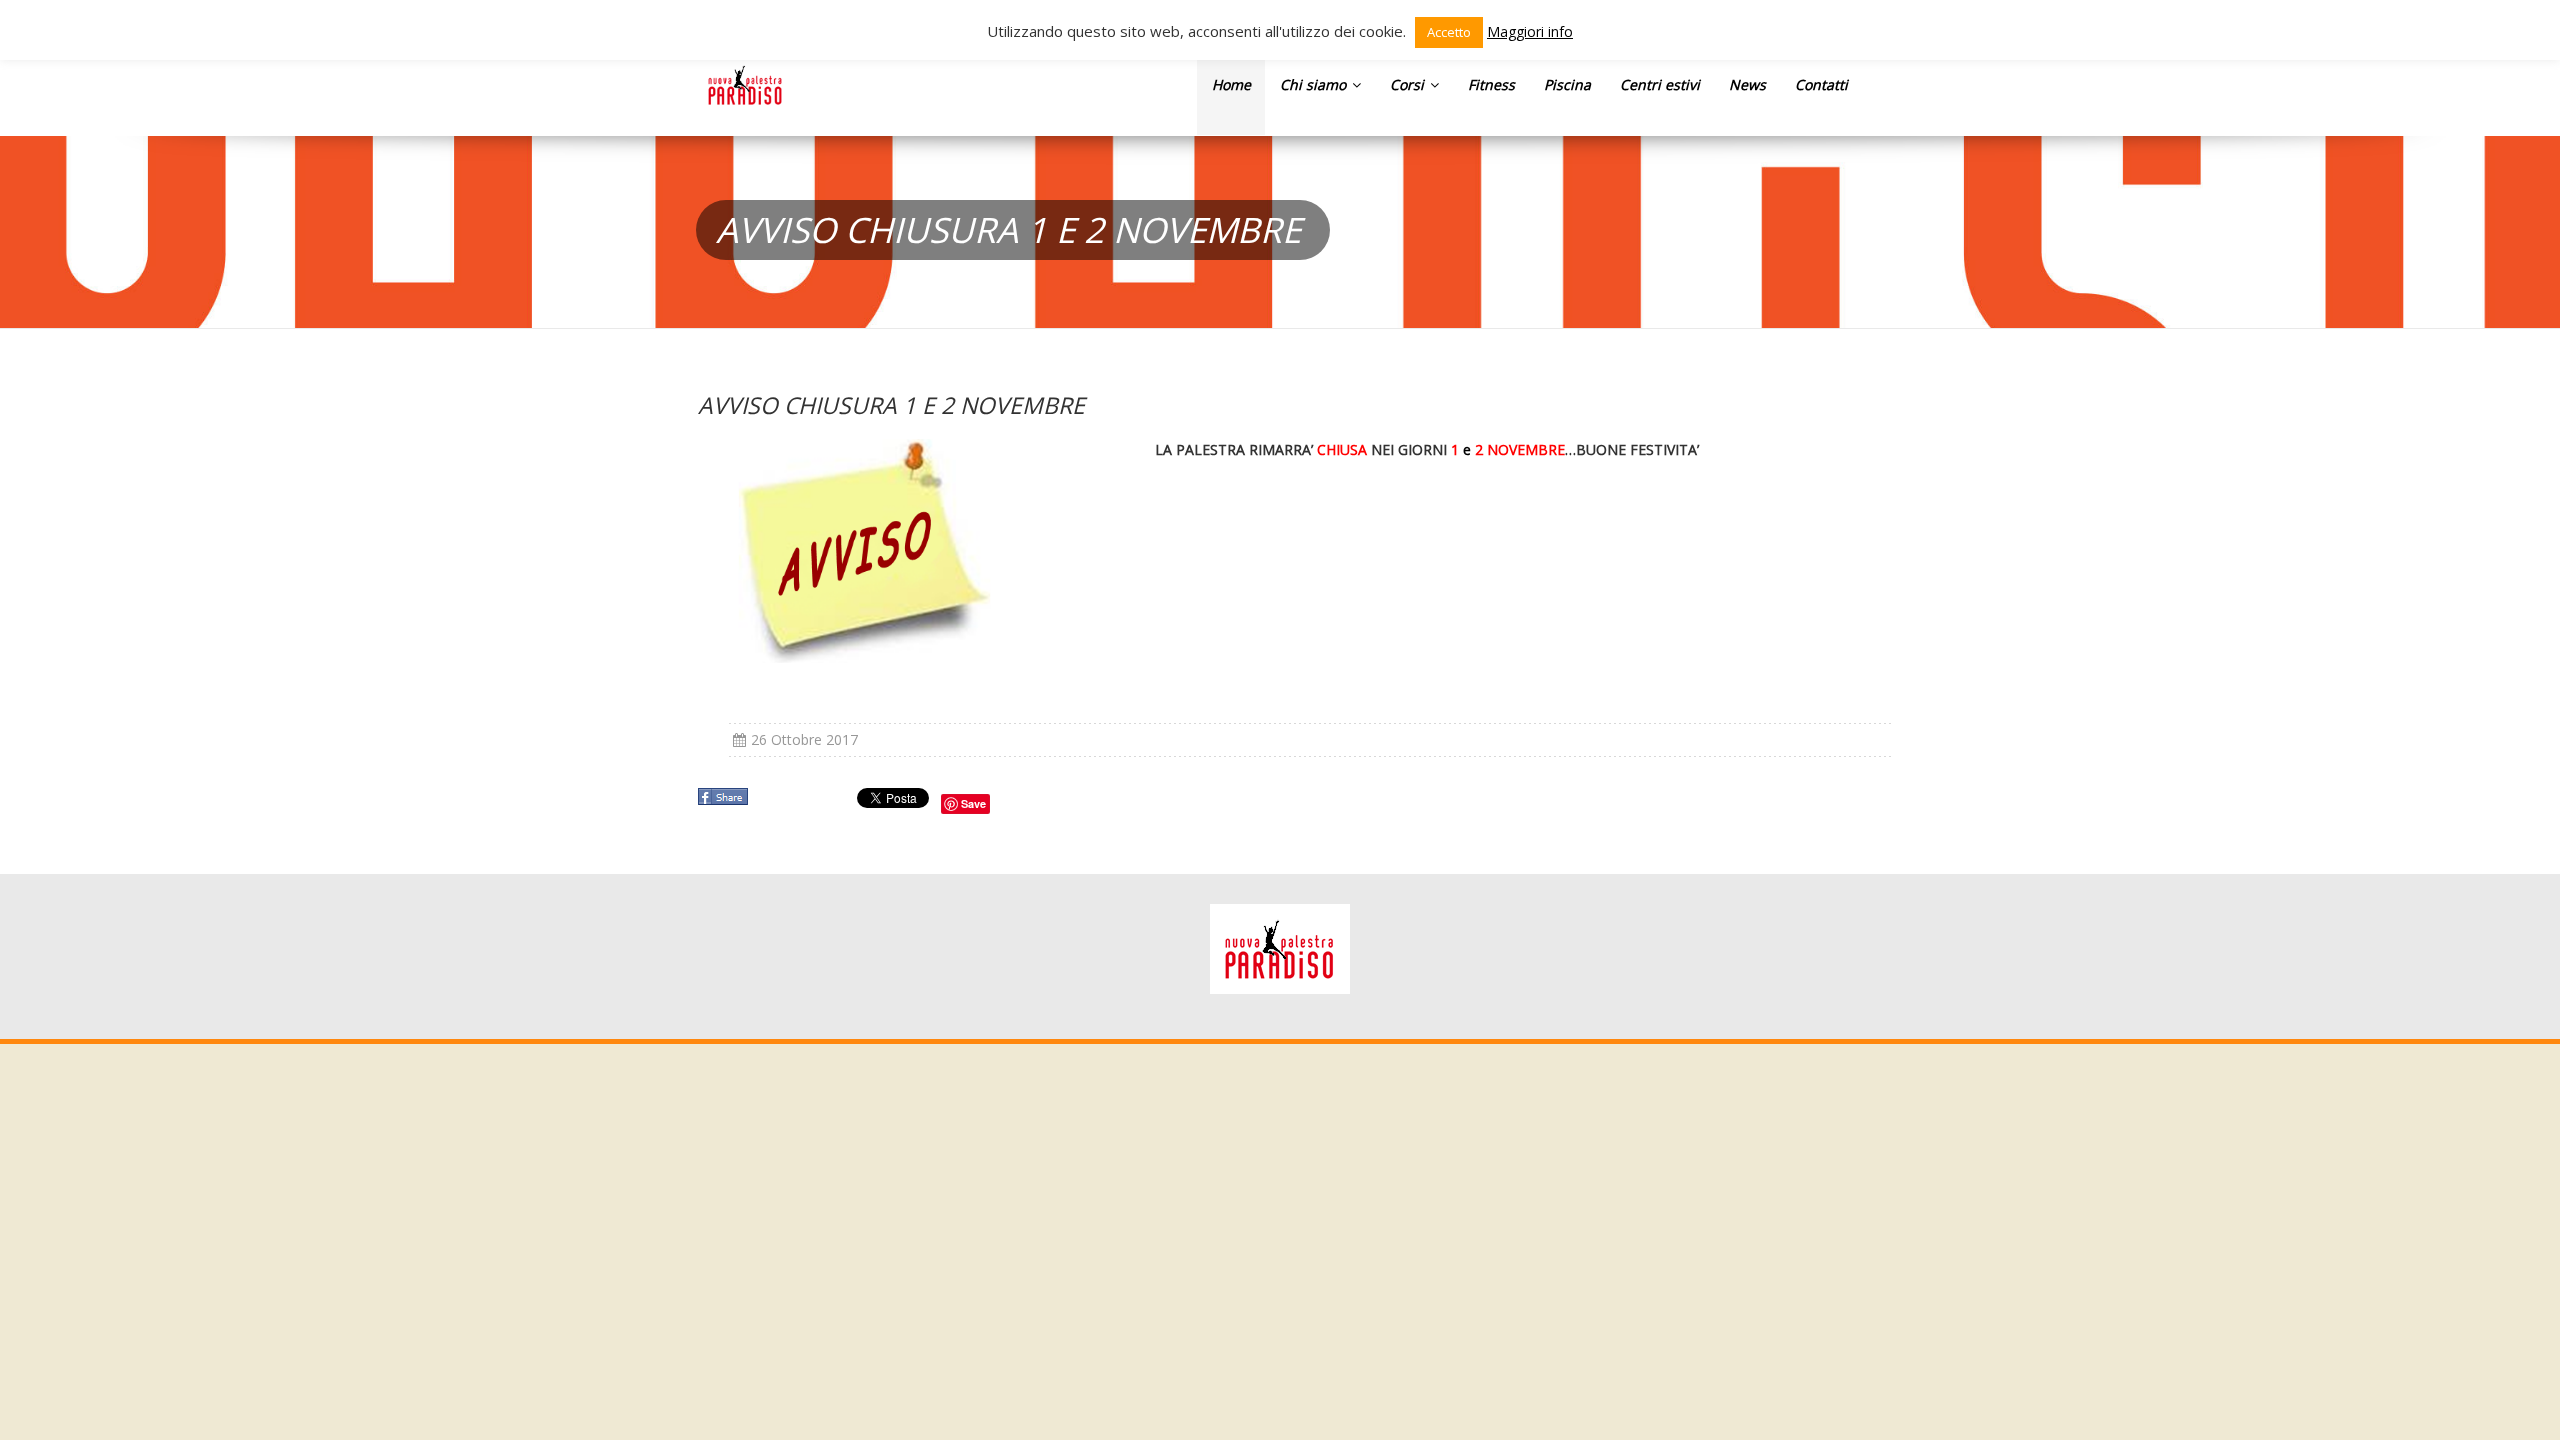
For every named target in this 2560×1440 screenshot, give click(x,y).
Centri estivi (1660, 84)
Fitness (1491, 84)
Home (1231, 84)
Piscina (1567, 84)
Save (973, 803)
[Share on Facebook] (725, 802)
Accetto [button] (1449, 32)
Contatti (1821, 84)
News (1747, 84)
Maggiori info (1530, 31)
